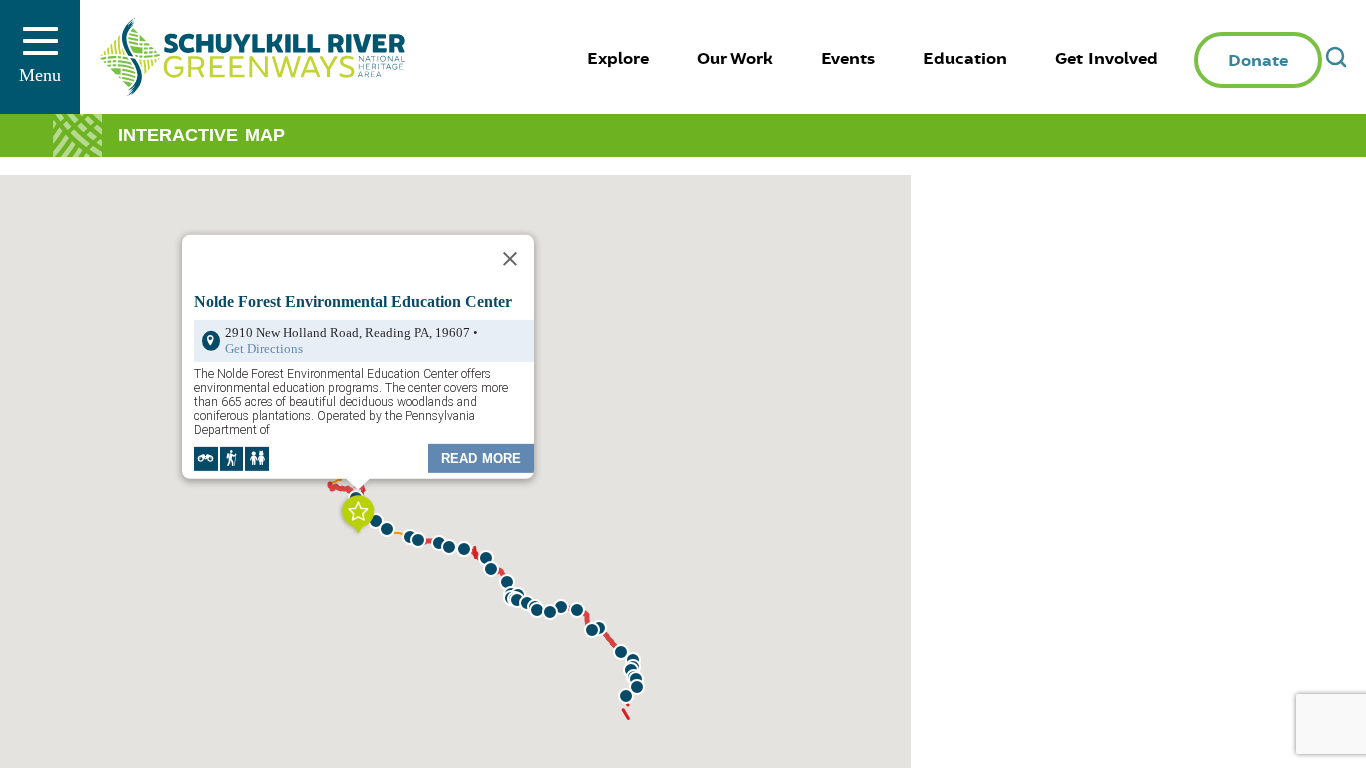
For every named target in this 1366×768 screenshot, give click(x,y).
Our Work (735, 59)
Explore (618, 59)
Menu (40, 75)
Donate (1258, 61)
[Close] (510, 258)
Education (965, 59)
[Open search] (1336, 57)
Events (848, 59)
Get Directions (264, 347)
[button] (637, 687)
